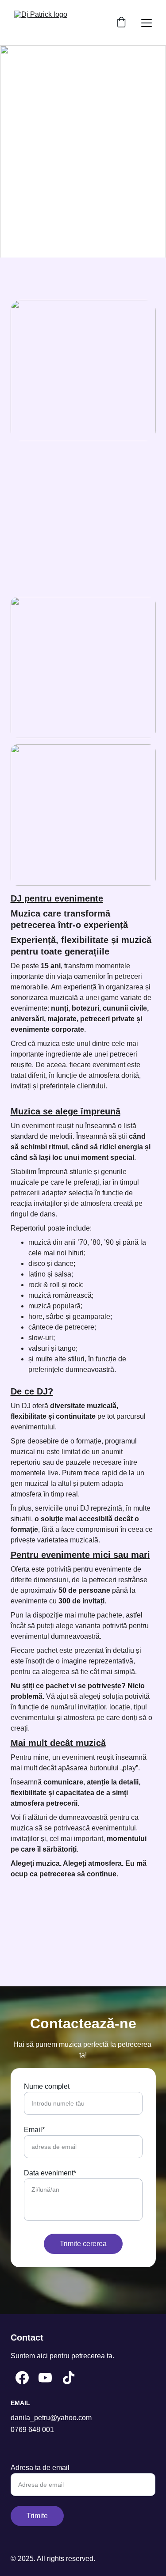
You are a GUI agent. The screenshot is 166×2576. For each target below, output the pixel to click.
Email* (34, 2130)
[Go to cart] (121, 23)
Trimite (37, 2516)
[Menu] (147, 23)
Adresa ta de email (40, 2468)
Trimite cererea (83, 2244)
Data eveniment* (50, 2173)
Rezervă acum (83, 169)
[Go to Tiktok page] (69, 2378)
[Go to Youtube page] (45, 2378)
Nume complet (47, 2086)
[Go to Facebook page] (22, 2378)
